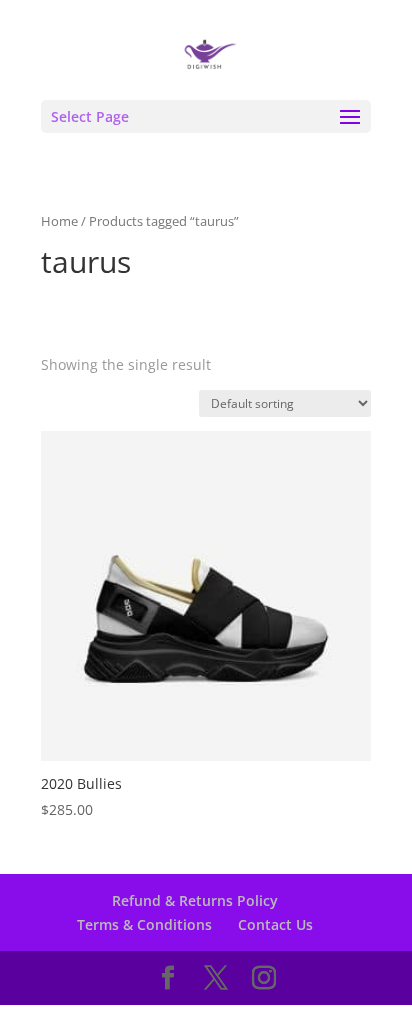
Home (59, 221)
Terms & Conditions (144, 924)
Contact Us (275, 924)
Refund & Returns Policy (195, 900)
